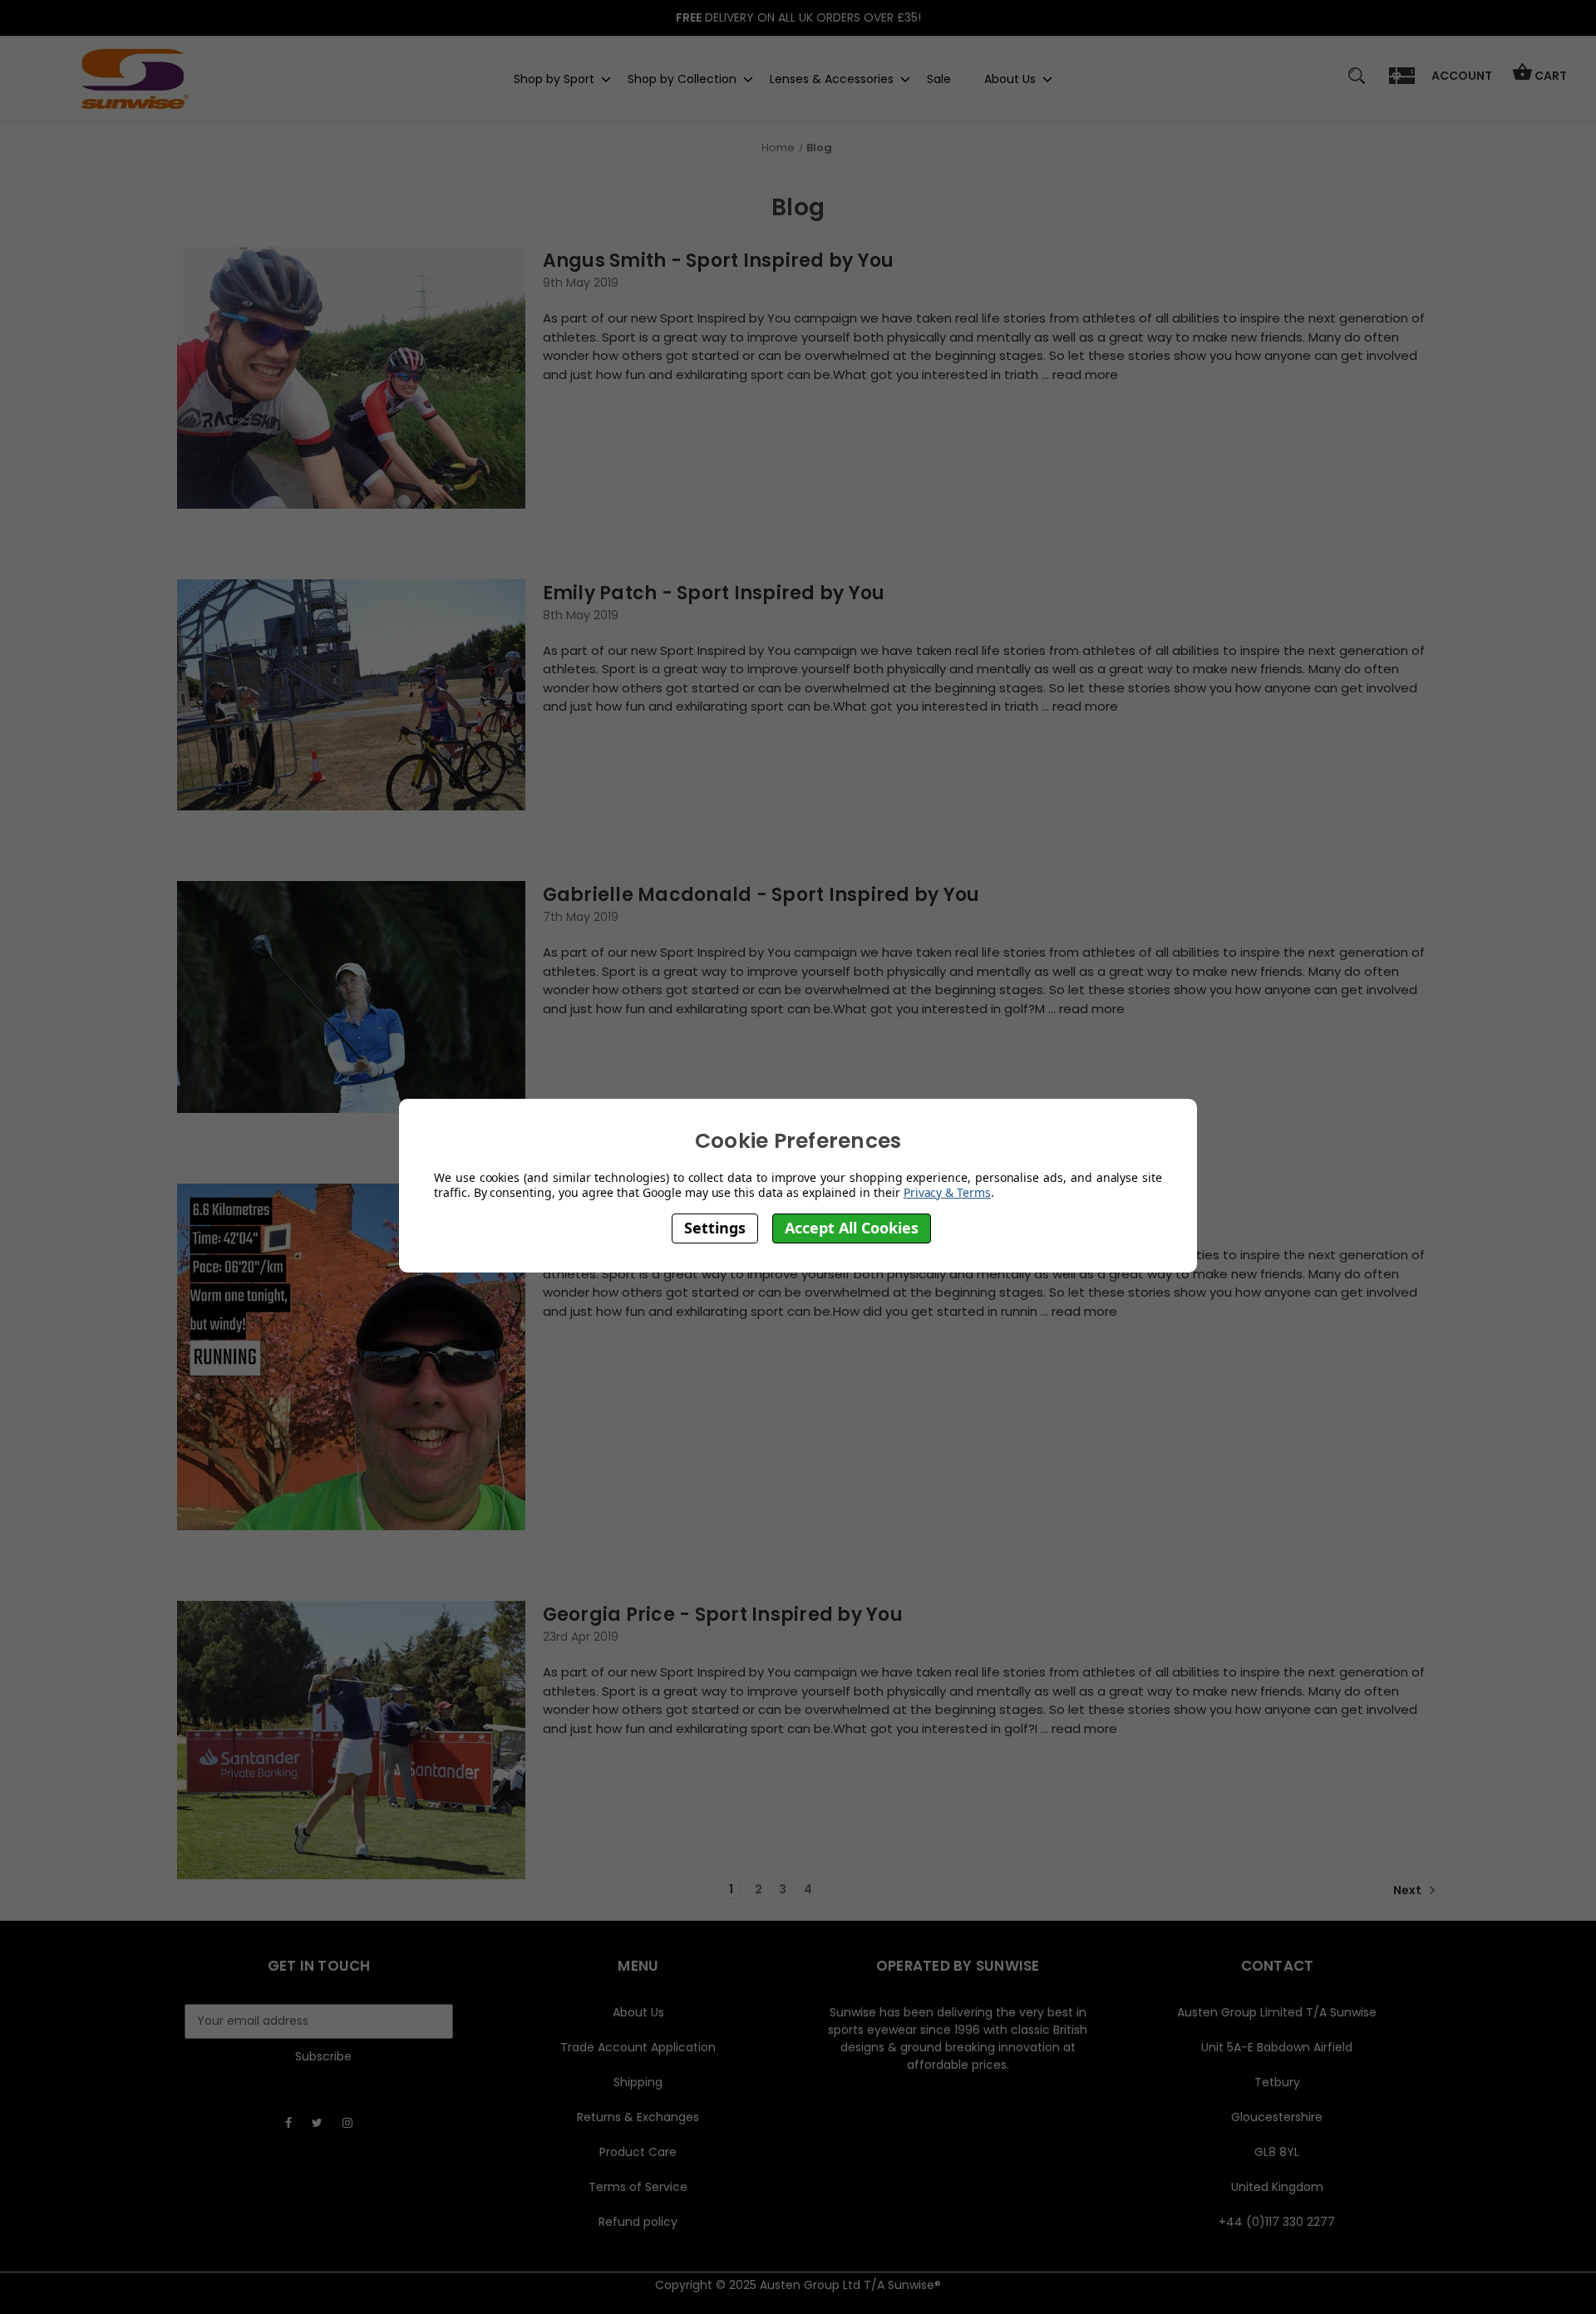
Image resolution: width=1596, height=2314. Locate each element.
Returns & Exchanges (638, 2117)
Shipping (638, 2082)
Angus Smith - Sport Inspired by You (719, 261)
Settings (715, 1228)
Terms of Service (638, 2187)
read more (1085, 374)
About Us (1010, 78)
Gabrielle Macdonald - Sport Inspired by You (761, 895)
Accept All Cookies (852, 1228)
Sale (939, 78)
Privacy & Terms (947, 1192)
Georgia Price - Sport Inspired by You (723, 1615)
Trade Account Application (638, 2047)
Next (1409, 1890)
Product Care (638, 2152)
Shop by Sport (554, 78)
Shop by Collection (682, 78)
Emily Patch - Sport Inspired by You (714, 593)
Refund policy (638, 2222)
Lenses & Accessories (832, 78)
